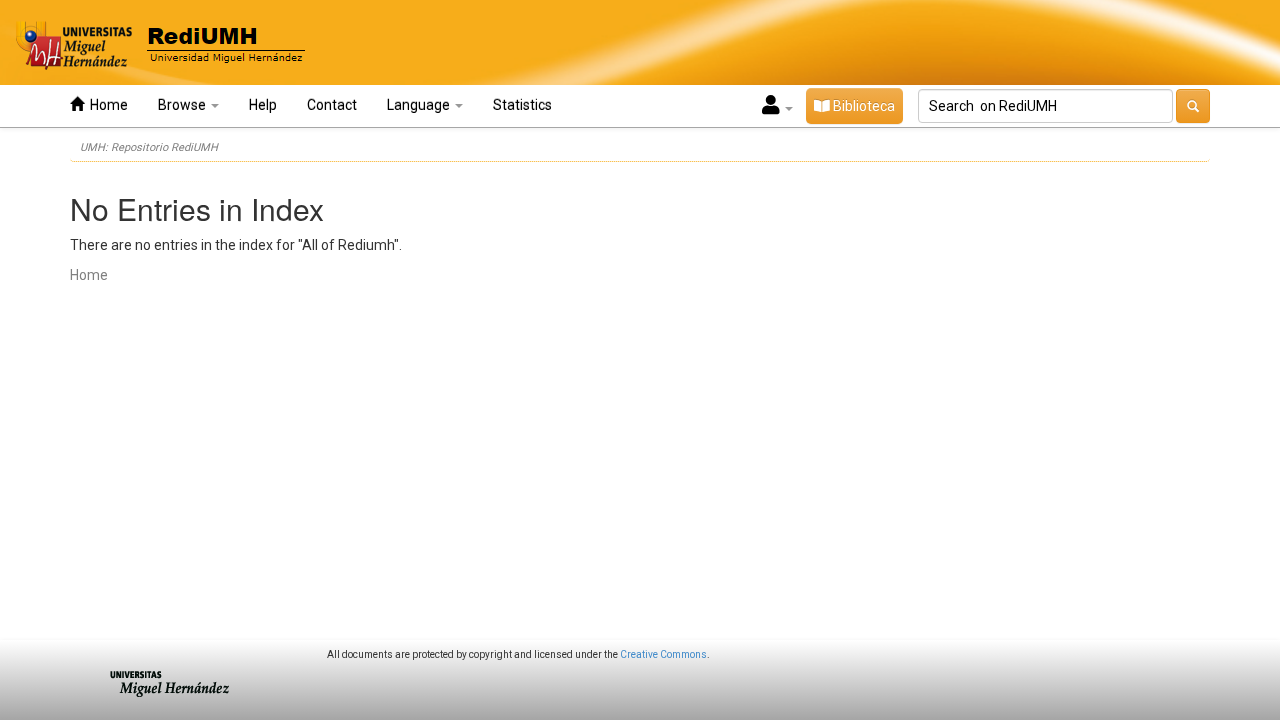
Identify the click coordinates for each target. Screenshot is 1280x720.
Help (263, 105)
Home (106, 105)
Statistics (522, 105)
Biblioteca (862, 106)
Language (420, 105)
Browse (183, 105)
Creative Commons (663, 654)
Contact (332, 105)
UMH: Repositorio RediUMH (149, 147)
